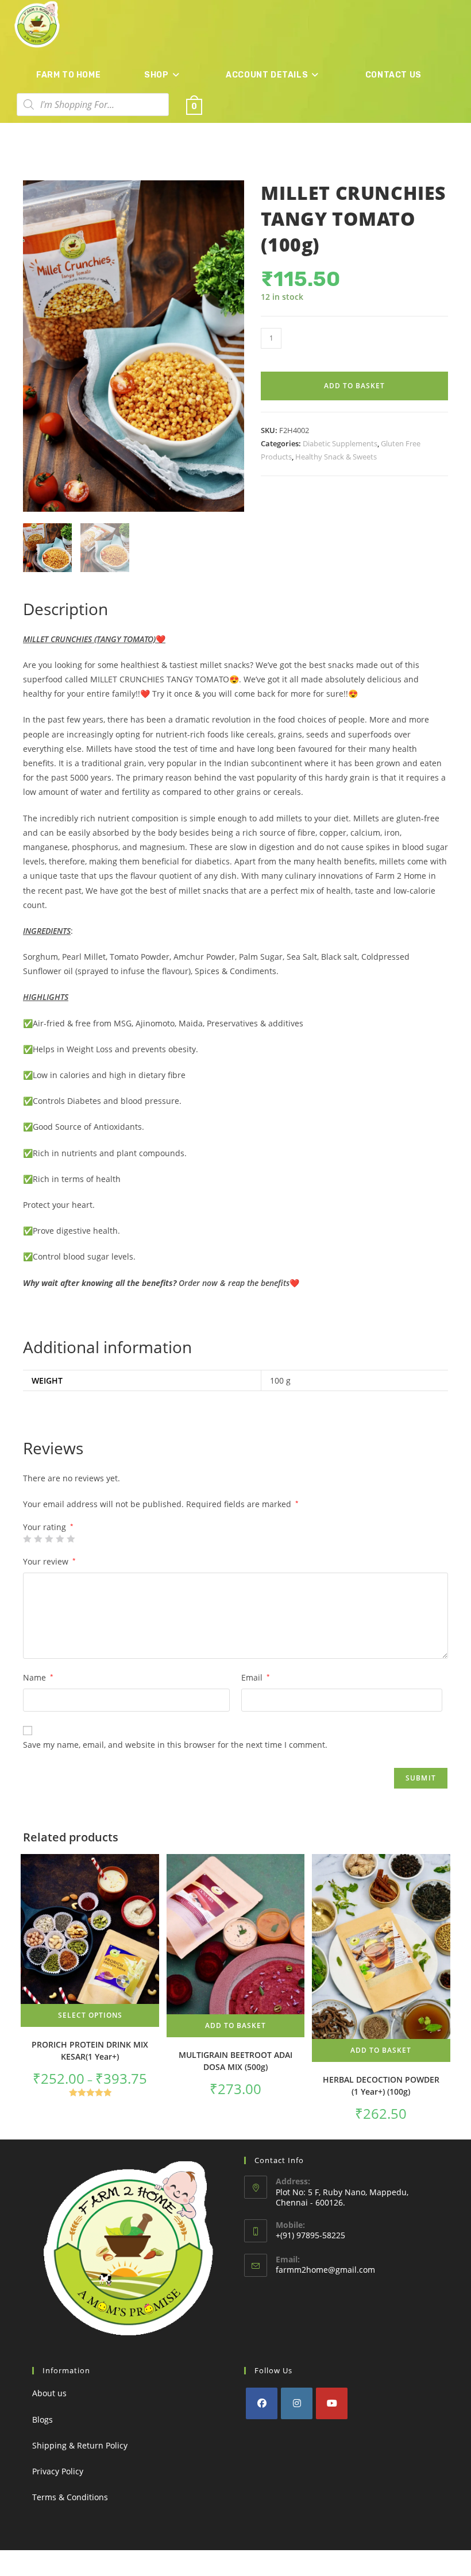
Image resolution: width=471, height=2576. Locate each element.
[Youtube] (332, 2403)
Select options (90, 2015)
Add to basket (354, 386)
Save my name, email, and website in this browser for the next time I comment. (175, 1745)
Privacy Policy (58, 2471)
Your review (49, 1561)
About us (49, 2393)
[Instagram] (297, 2403)
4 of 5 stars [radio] (60, 1539)
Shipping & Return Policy (80, 2445)
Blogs (43, 2419)
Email (256, 1677)
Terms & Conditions (70, 2497)
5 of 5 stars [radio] (71, 1539)
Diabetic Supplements (340, 443)
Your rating (48, 1527)
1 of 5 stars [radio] (27, 1539)
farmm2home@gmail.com (325, 2270)
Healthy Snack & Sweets (336, 457)
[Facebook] (262, 2403)
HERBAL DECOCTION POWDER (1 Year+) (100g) (381, 2085)
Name (38, 1677)
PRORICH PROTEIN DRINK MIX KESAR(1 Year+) (90, 2050)
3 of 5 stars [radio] (49, 1539)
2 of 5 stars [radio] (38, 1539)
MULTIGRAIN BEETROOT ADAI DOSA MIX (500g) (235, 2061)
